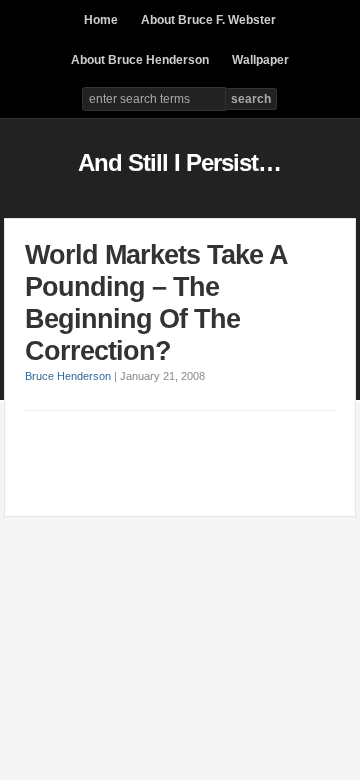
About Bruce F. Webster (208, 20)
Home (101, 20)
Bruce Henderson (68, 376)
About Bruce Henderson (140, 60)
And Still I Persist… (179, 162)
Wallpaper (260, 60)
